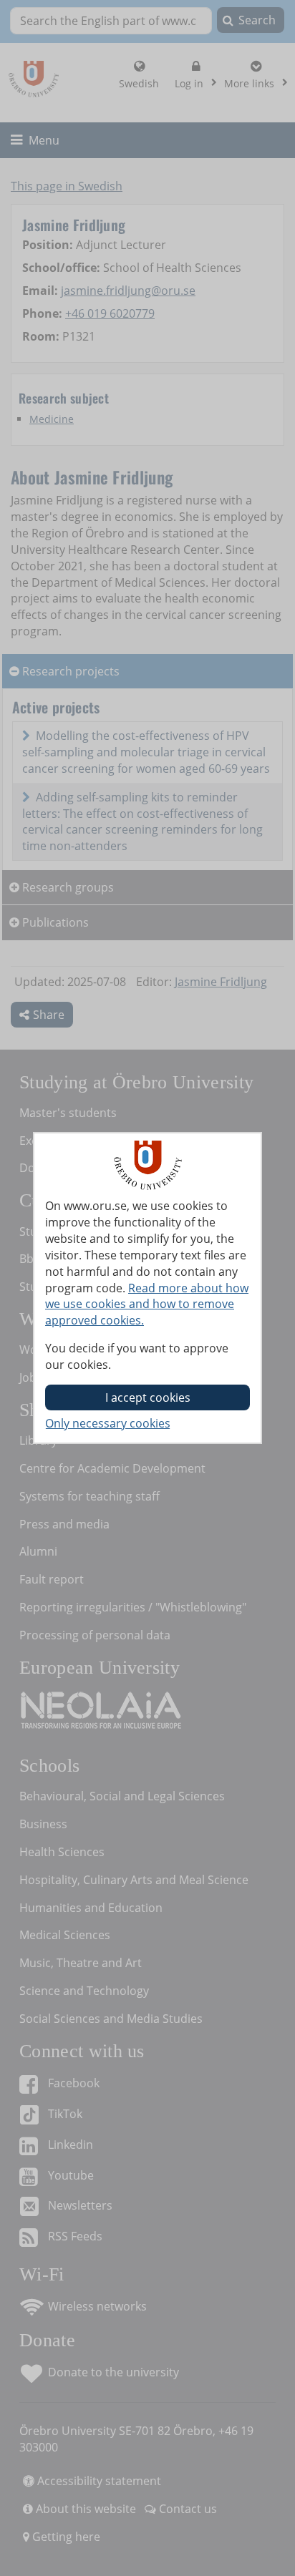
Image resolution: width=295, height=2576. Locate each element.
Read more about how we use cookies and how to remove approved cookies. (147, 1304)
